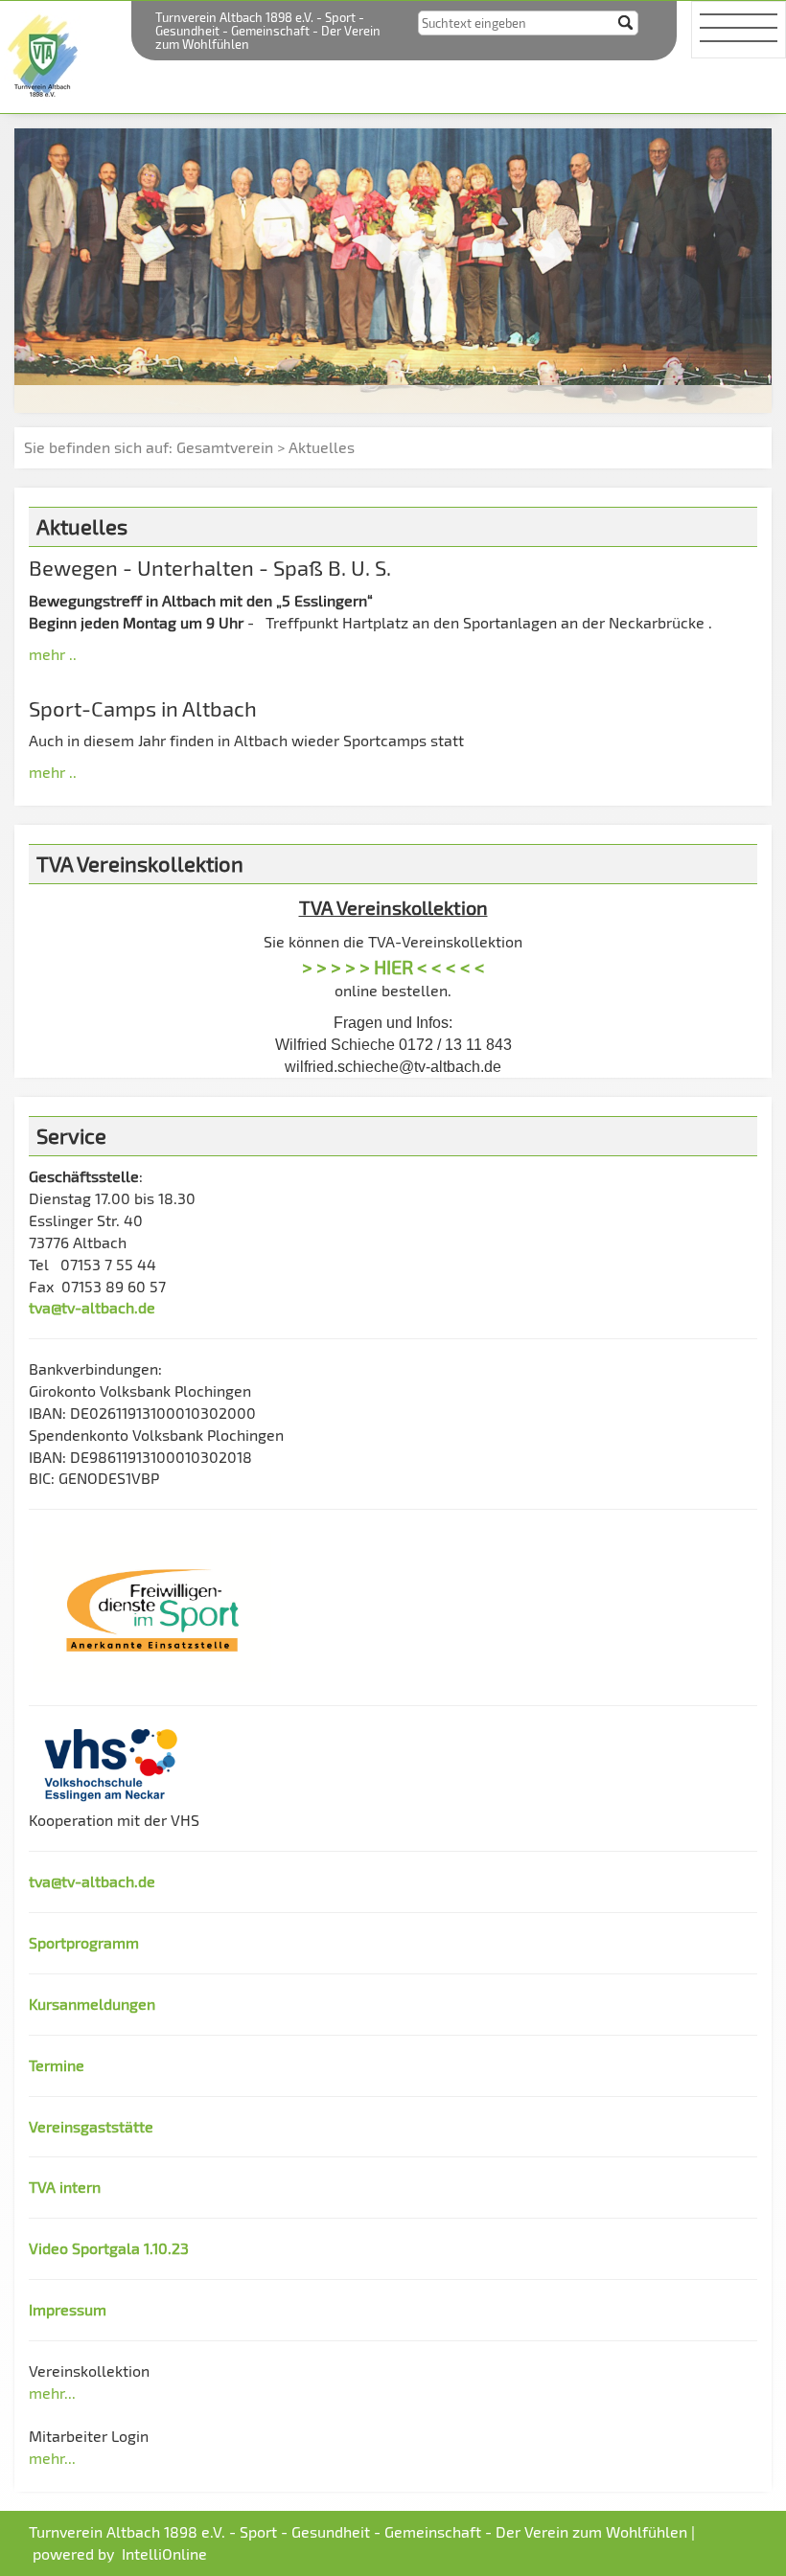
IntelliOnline (164, 2553)
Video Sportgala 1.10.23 (109, 2248)
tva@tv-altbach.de (92, 1307)
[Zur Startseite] (45, 54)
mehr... (52, 2393)
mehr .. (53, 654)
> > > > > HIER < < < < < (393, 967)
